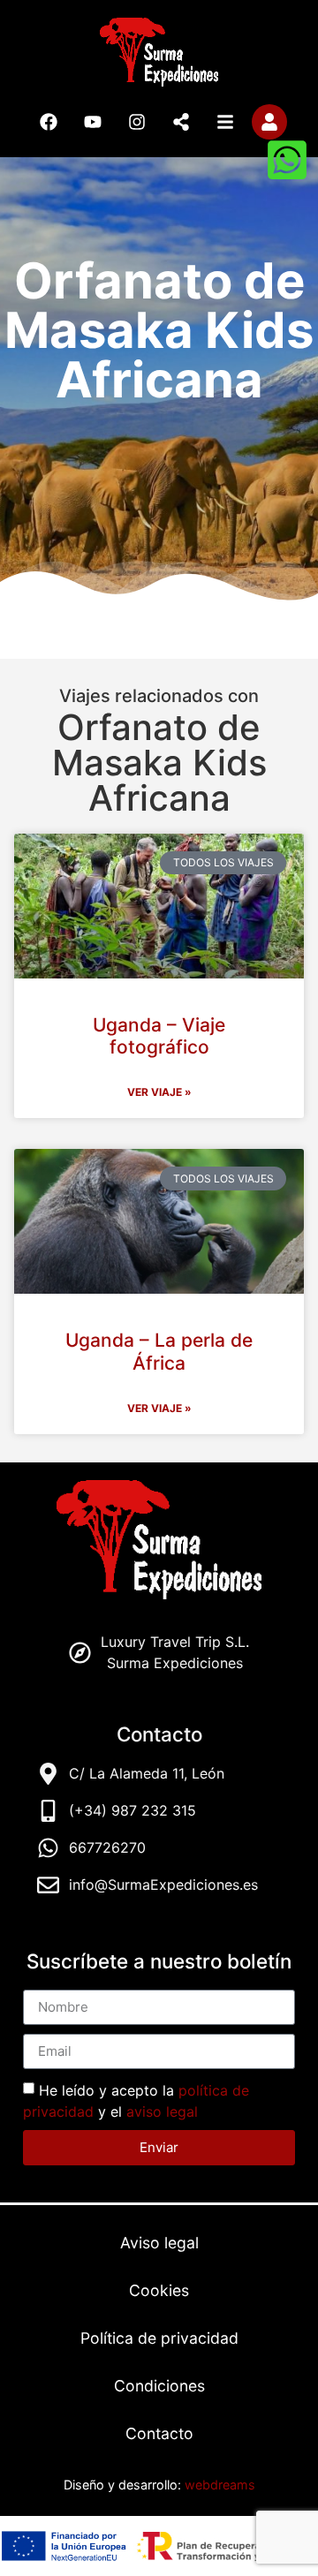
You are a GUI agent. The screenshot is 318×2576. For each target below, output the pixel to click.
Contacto (159, 2433)
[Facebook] (49, 122)
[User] (269, 122)
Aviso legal (159, 2243)
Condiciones (159, 2386)
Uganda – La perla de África (159, 1351)
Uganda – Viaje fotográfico (159, 1036)
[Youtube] (93, 122)
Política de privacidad (159, 2338)
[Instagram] (137, 122)
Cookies (159, 2290)
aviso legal (162, 2111)
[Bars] (225, 122)
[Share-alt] (181, 122)
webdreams (220, 2485)
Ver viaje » (159, 1092)
